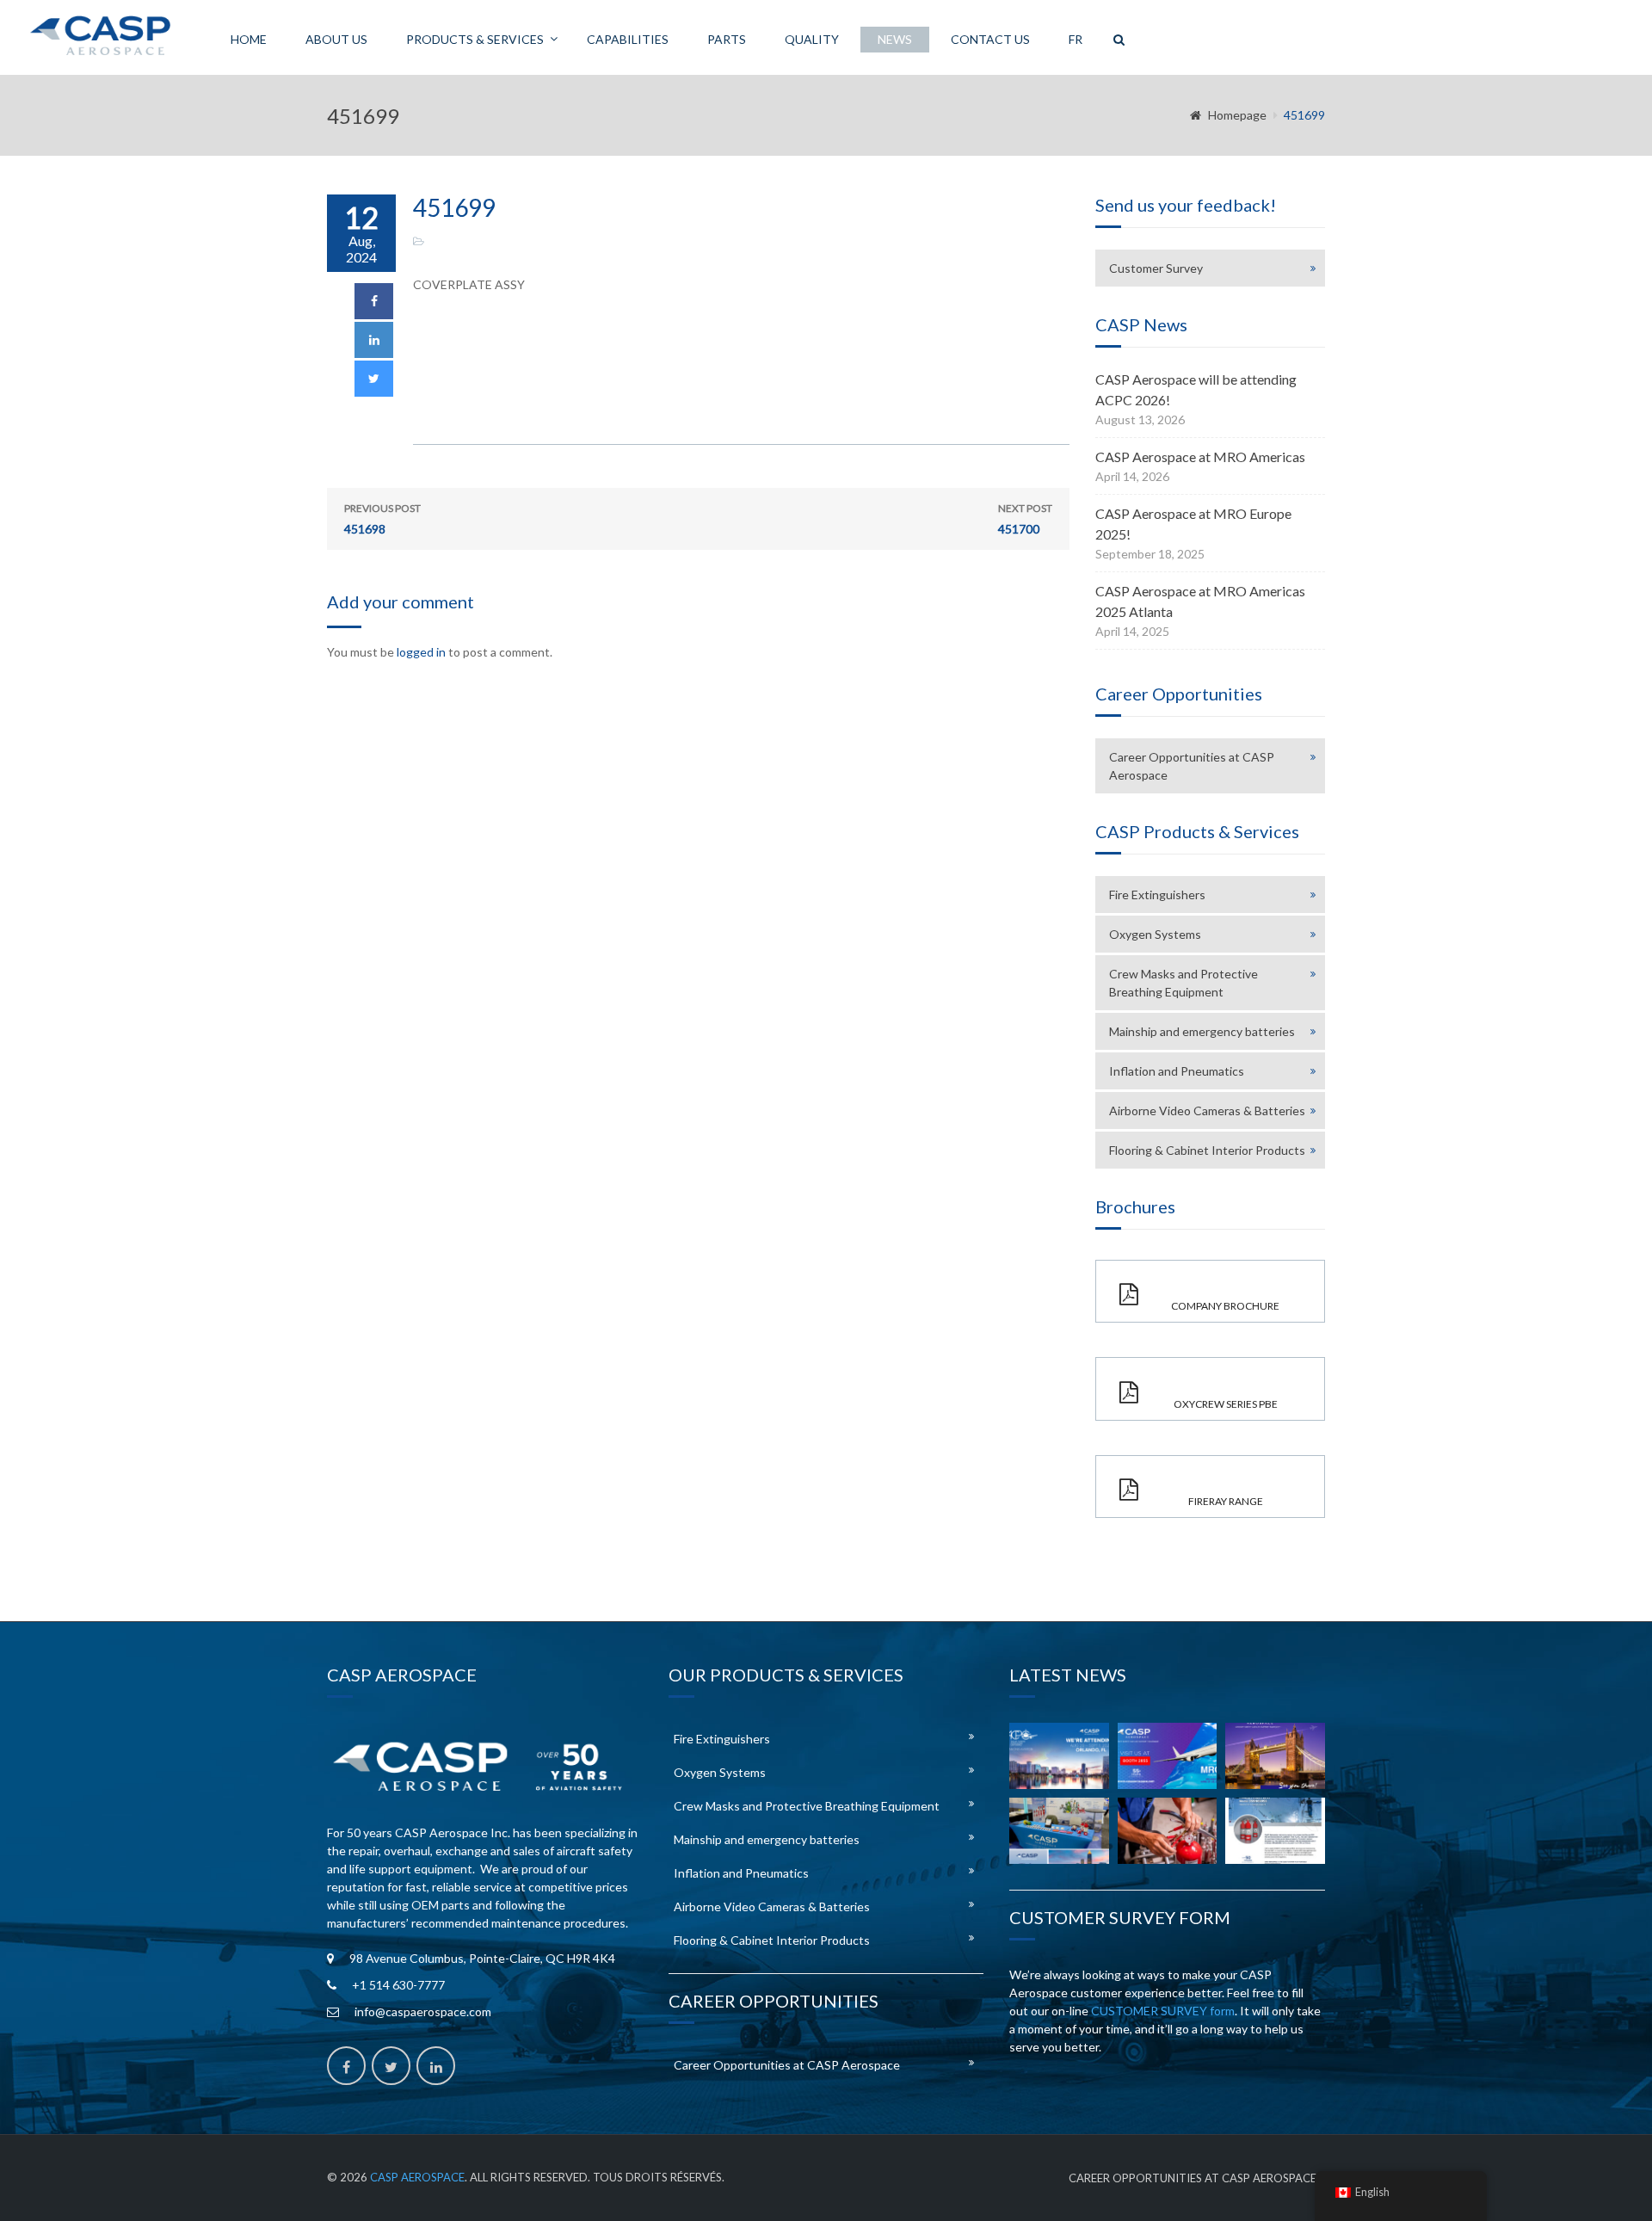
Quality (812, 39)
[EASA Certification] (1168, 1831)
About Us (336, 39)
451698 (382, 519)
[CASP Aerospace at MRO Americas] (1168, 1756)
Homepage (1237, 115)
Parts (727, 39)
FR (1076, 39)
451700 (1025, 519)
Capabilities (628, 39)
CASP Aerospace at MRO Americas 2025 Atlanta (1200, 601)
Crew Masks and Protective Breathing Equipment (1184, 983)
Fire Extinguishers (1157, 895)
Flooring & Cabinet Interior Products (1207, 1150)
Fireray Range (1226, 1501)
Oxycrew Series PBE (1226, 1404)
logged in (421, 652)
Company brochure (1225, 1306)
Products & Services (475, 39)
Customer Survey (1156, 268)
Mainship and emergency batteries (1202, 1031)
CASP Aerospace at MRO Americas (1200, 457)
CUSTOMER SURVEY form (1163, 2011)
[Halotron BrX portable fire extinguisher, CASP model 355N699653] (1275, 1831)
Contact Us (990, 39)
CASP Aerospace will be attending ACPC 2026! (1196, 389)
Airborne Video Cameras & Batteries (1207, 1110)
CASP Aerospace (417, 2177)
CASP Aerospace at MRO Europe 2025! (1193, 524)
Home (249, 39)
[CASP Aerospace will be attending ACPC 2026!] (1059, 1756)
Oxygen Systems (1155, 934)
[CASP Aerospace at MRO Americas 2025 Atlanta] (1059, 1831)
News (895, 39)
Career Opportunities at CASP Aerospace (1192, 766)
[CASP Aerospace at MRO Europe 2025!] (1275, 1756)
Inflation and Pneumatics (1177, 1071)
